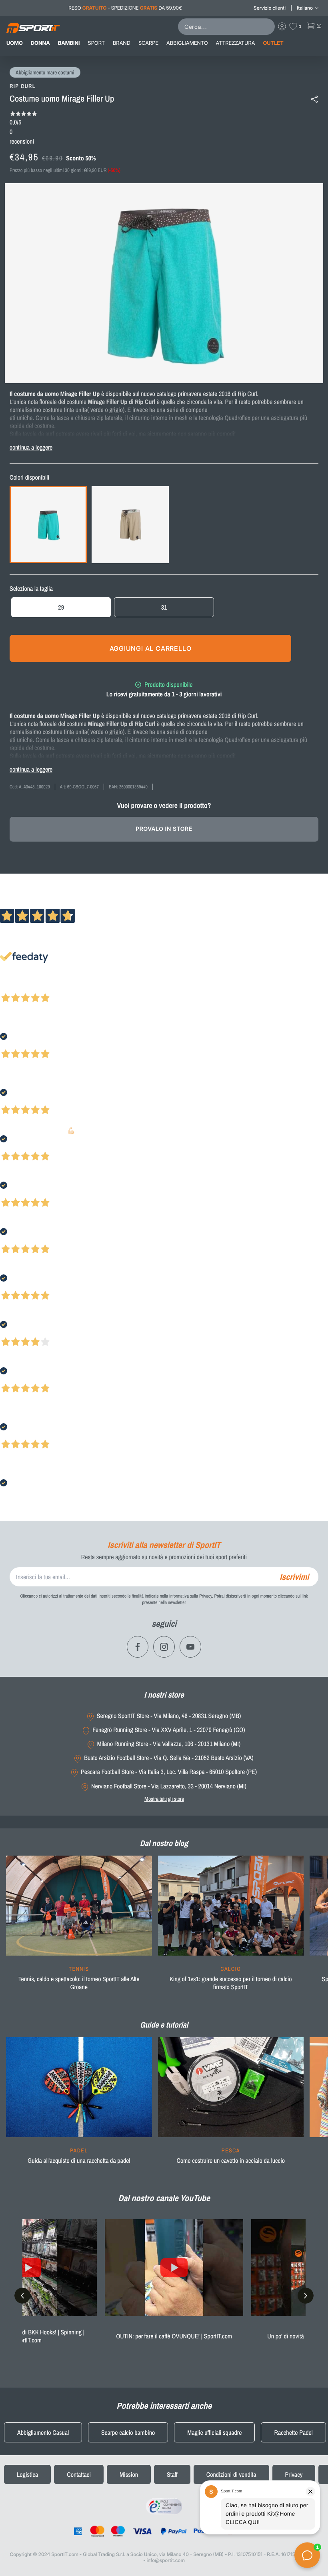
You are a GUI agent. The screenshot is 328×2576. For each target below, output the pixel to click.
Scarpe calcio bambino (128, 2432)
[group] (79, 1928)
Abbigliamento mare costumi (45, 73)
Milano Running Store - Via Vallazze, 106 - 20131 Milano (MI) (169, 1744)
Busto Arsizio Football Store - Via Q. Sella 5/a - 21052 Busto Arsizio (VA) (169, 1758)
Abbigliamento (187, 43)
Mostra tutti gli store (164, 1799)
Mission (129, 2474)
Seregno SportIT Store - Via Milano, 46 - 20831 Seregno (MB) (169, 1716)
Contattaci (79, 2474)
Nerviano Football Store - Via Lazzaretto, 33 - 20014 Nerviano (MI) (169, 1786)
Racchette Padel (293, 2432)
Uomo (15, 43)
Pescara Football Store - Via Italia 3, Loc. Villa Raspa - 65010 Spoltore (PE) (169, 1772)
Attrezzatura (236, 43)
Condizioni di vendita (231, 2474)
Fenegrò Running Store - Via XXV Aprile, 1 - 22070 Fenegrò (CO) (169, 1730)
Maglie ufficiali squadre (214, 2432)
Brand (122, 43)
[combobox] (228, 27)
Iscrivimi (294, 1577)
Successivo (42, 987)
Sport (96, 43)
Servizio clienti (270, 8)
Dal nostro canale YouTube (164, 2198)
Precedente (13, 987)
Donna (40, 43)
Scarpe (148, 43)
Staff (172, 2474)
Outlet (273, 43)
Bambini (69, 43)
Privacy (294, 2474)
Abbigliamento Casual (43, 2432)
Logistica (27, 2474)
